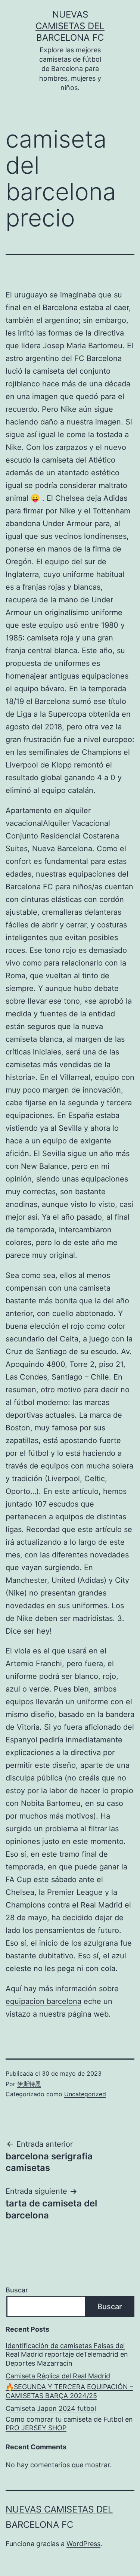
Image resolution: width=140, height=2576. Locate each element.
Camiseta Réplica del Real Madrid (58, 2376)
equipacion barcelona (43, 2001)
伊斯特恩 (29, 2084)
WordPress (83, 2544)
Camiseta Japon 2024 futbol (51, 2408)
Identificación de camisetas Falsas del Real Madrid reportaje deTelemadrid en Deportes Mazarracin (67, 2354)
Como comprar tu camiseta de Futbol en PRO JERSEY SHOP (69, 2424)
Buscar (17, 2290)
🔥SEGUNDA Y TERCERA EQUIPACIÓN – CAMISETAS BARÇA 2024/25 (69, 2391)
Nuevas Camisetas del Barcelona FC (70, 26)
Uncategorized (85, 2094)
